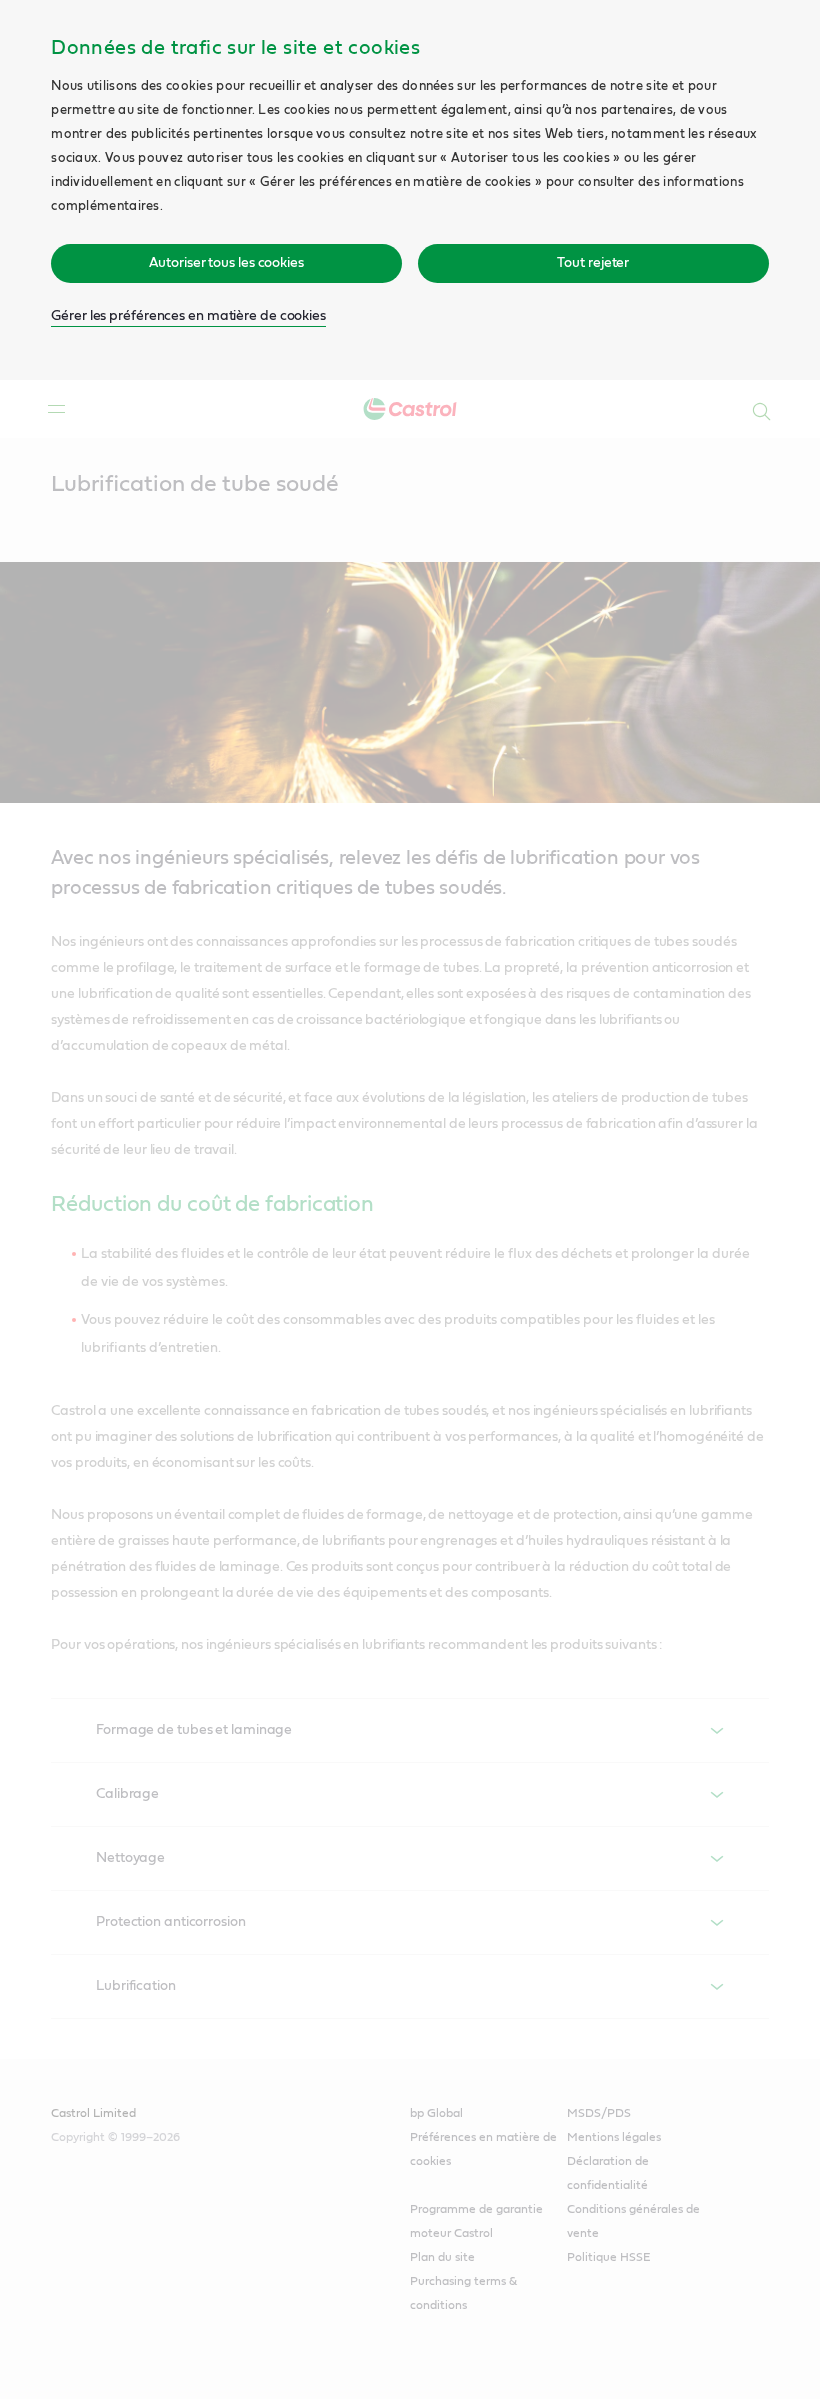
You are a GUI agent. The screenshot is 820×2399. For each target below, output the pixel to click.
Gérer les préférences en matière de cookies (188, 316)
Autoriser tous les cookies (226, 263)
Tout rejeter (593, 263)
